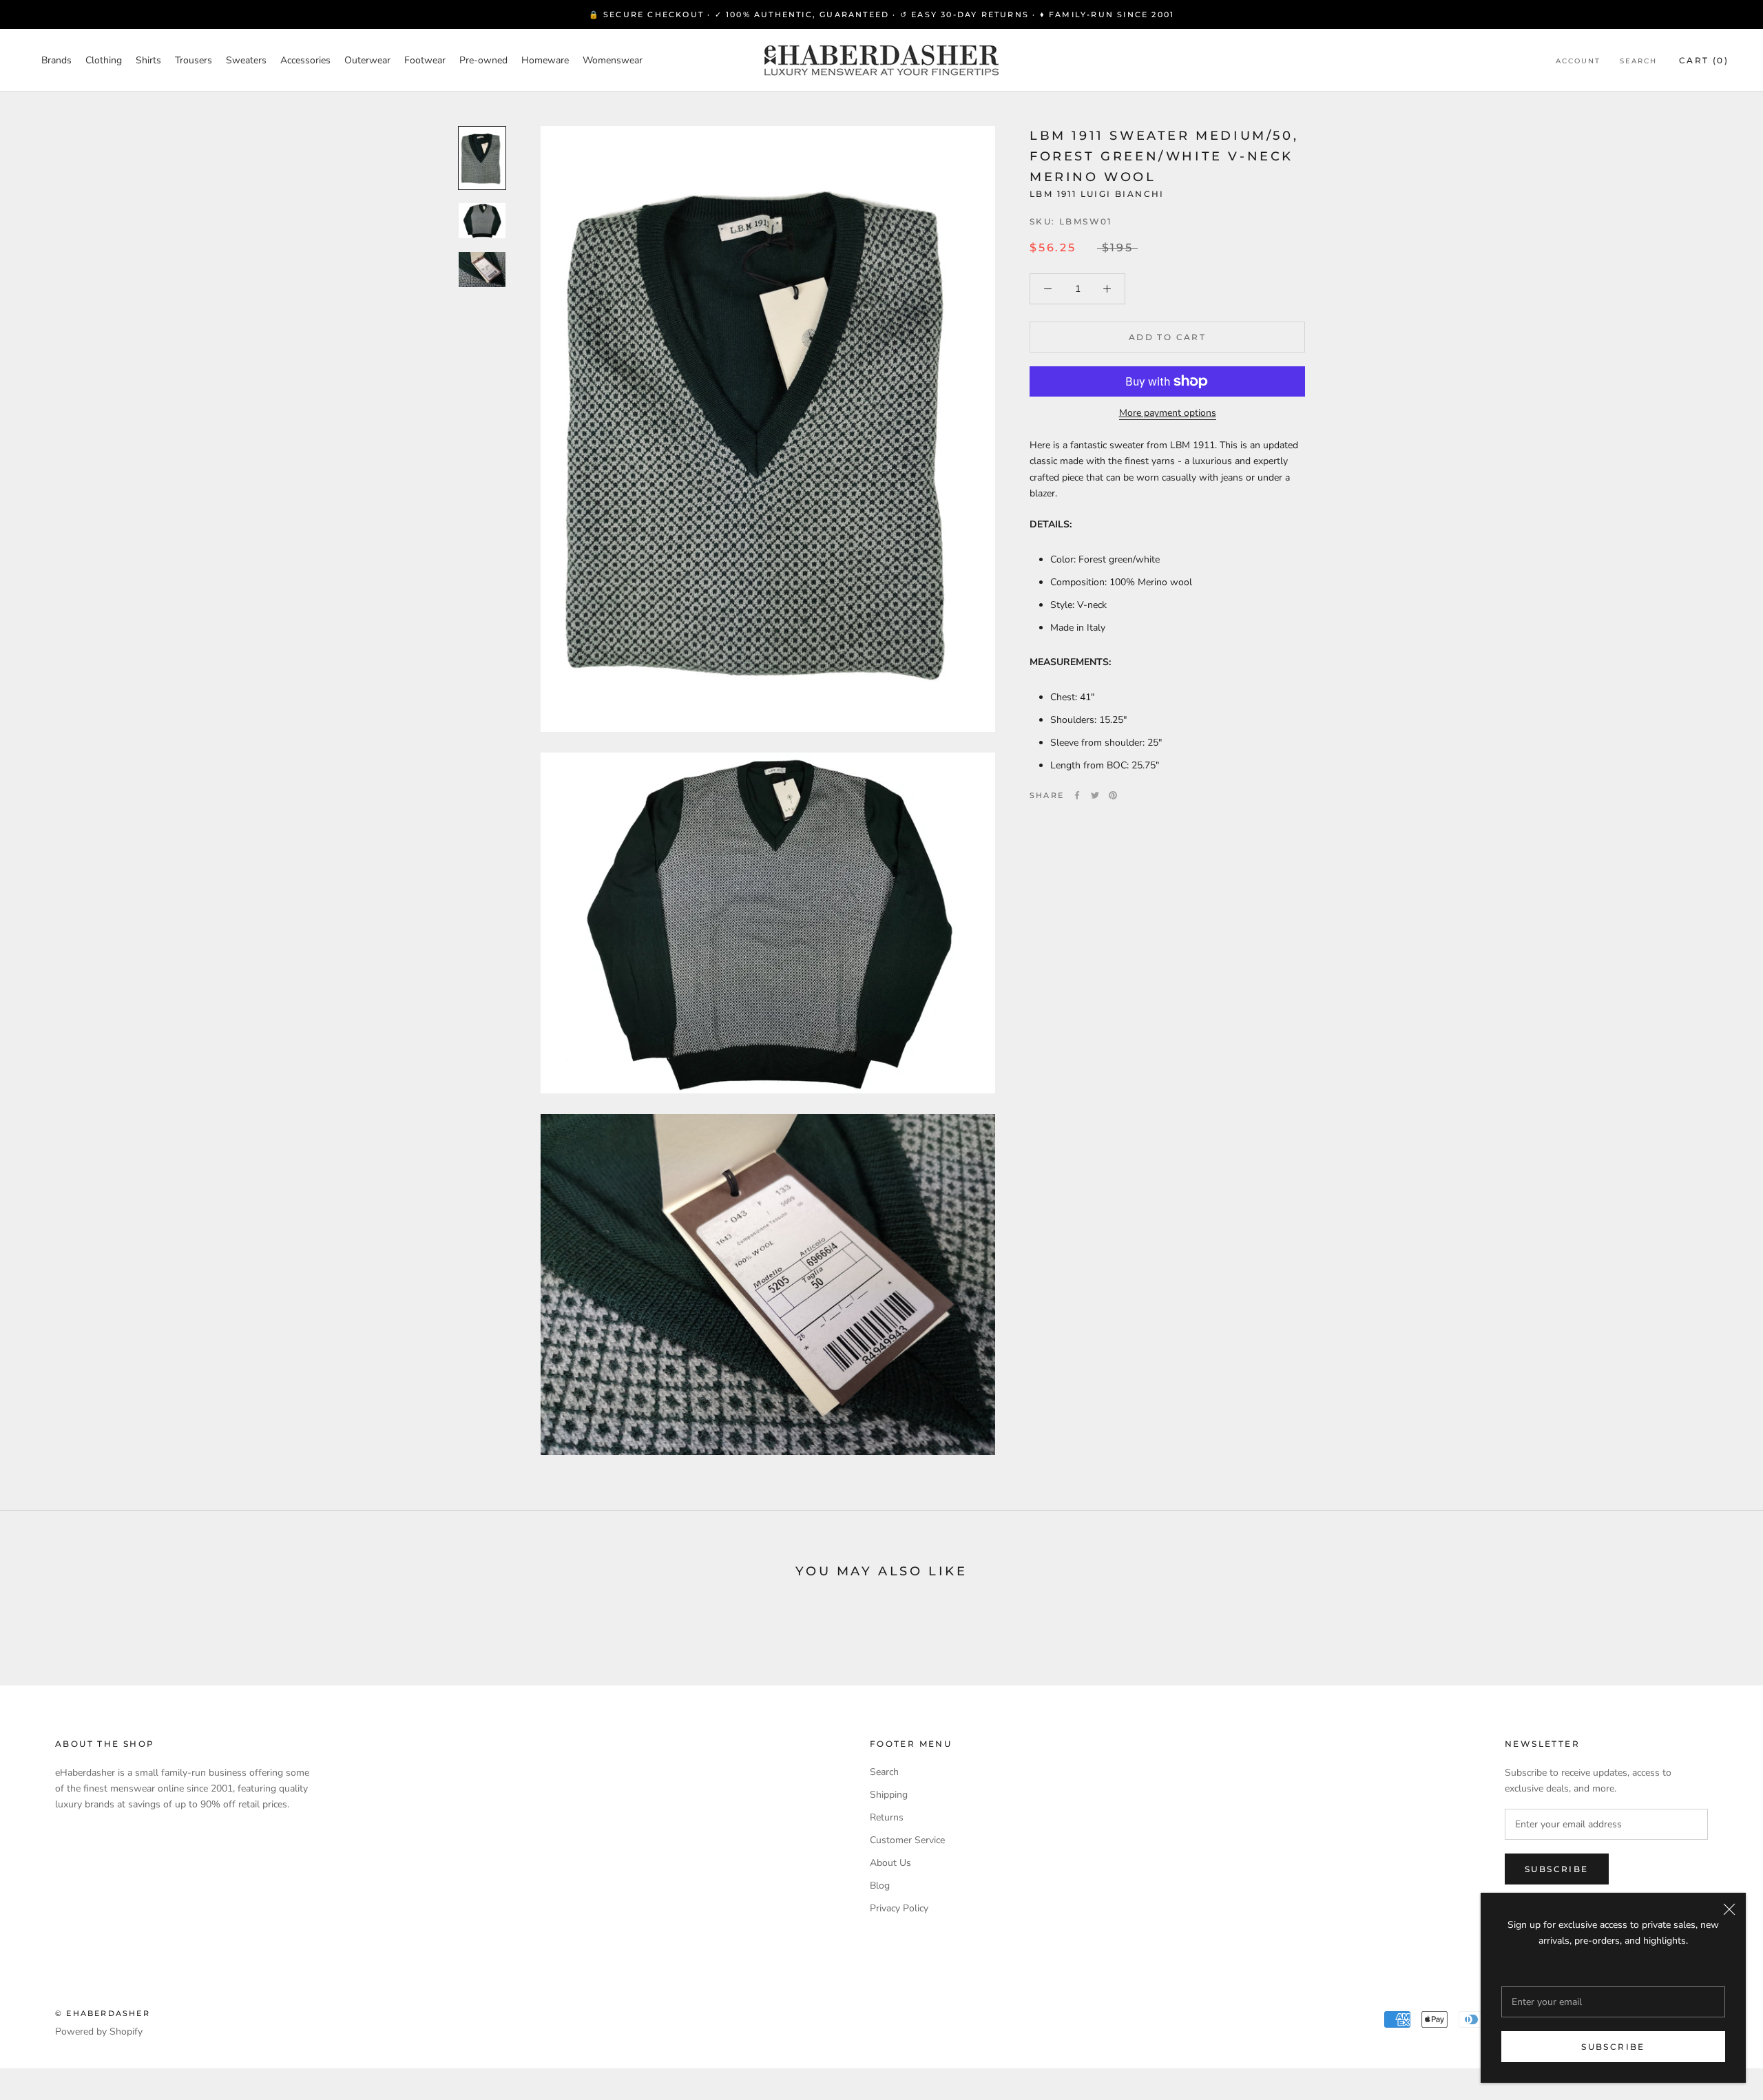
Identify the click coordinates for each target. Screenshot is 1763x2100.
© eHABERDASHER (103, 2013)
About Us (890, 1863)
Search (1638, 61)
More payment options (1168, 413)
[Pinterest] (1113, 795)
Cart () (1704, 60)
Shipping (889, 1795)
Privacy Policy (899, 1908)
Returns (887, 1817)
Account (1578, 61)
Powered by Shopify (99, 2031)
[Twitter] (1095, 795)
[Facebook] (1077, 795)
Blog (880, 1886)
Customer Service (907, 1840)
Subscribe (1613, 2047)
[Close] (1729, 1909)
